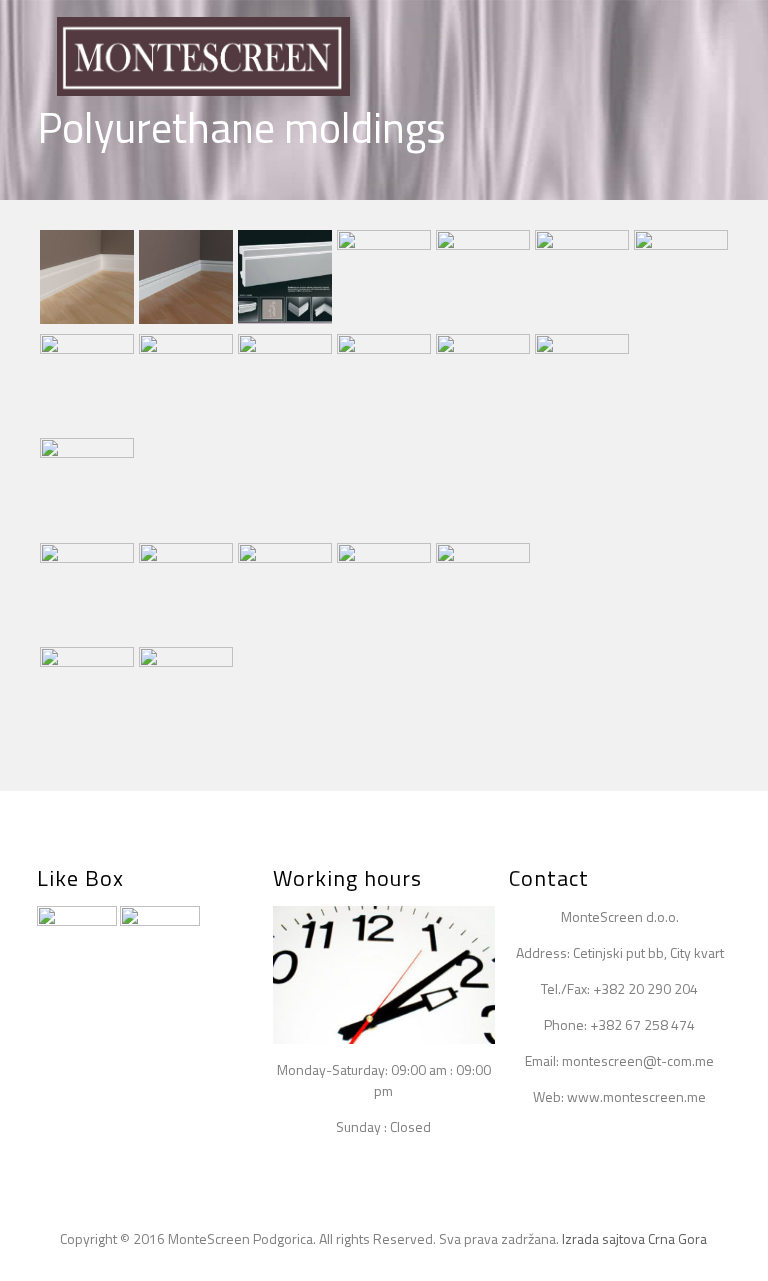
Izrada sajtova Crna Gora (634, 1238)
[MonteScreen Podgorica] (203, 55)
